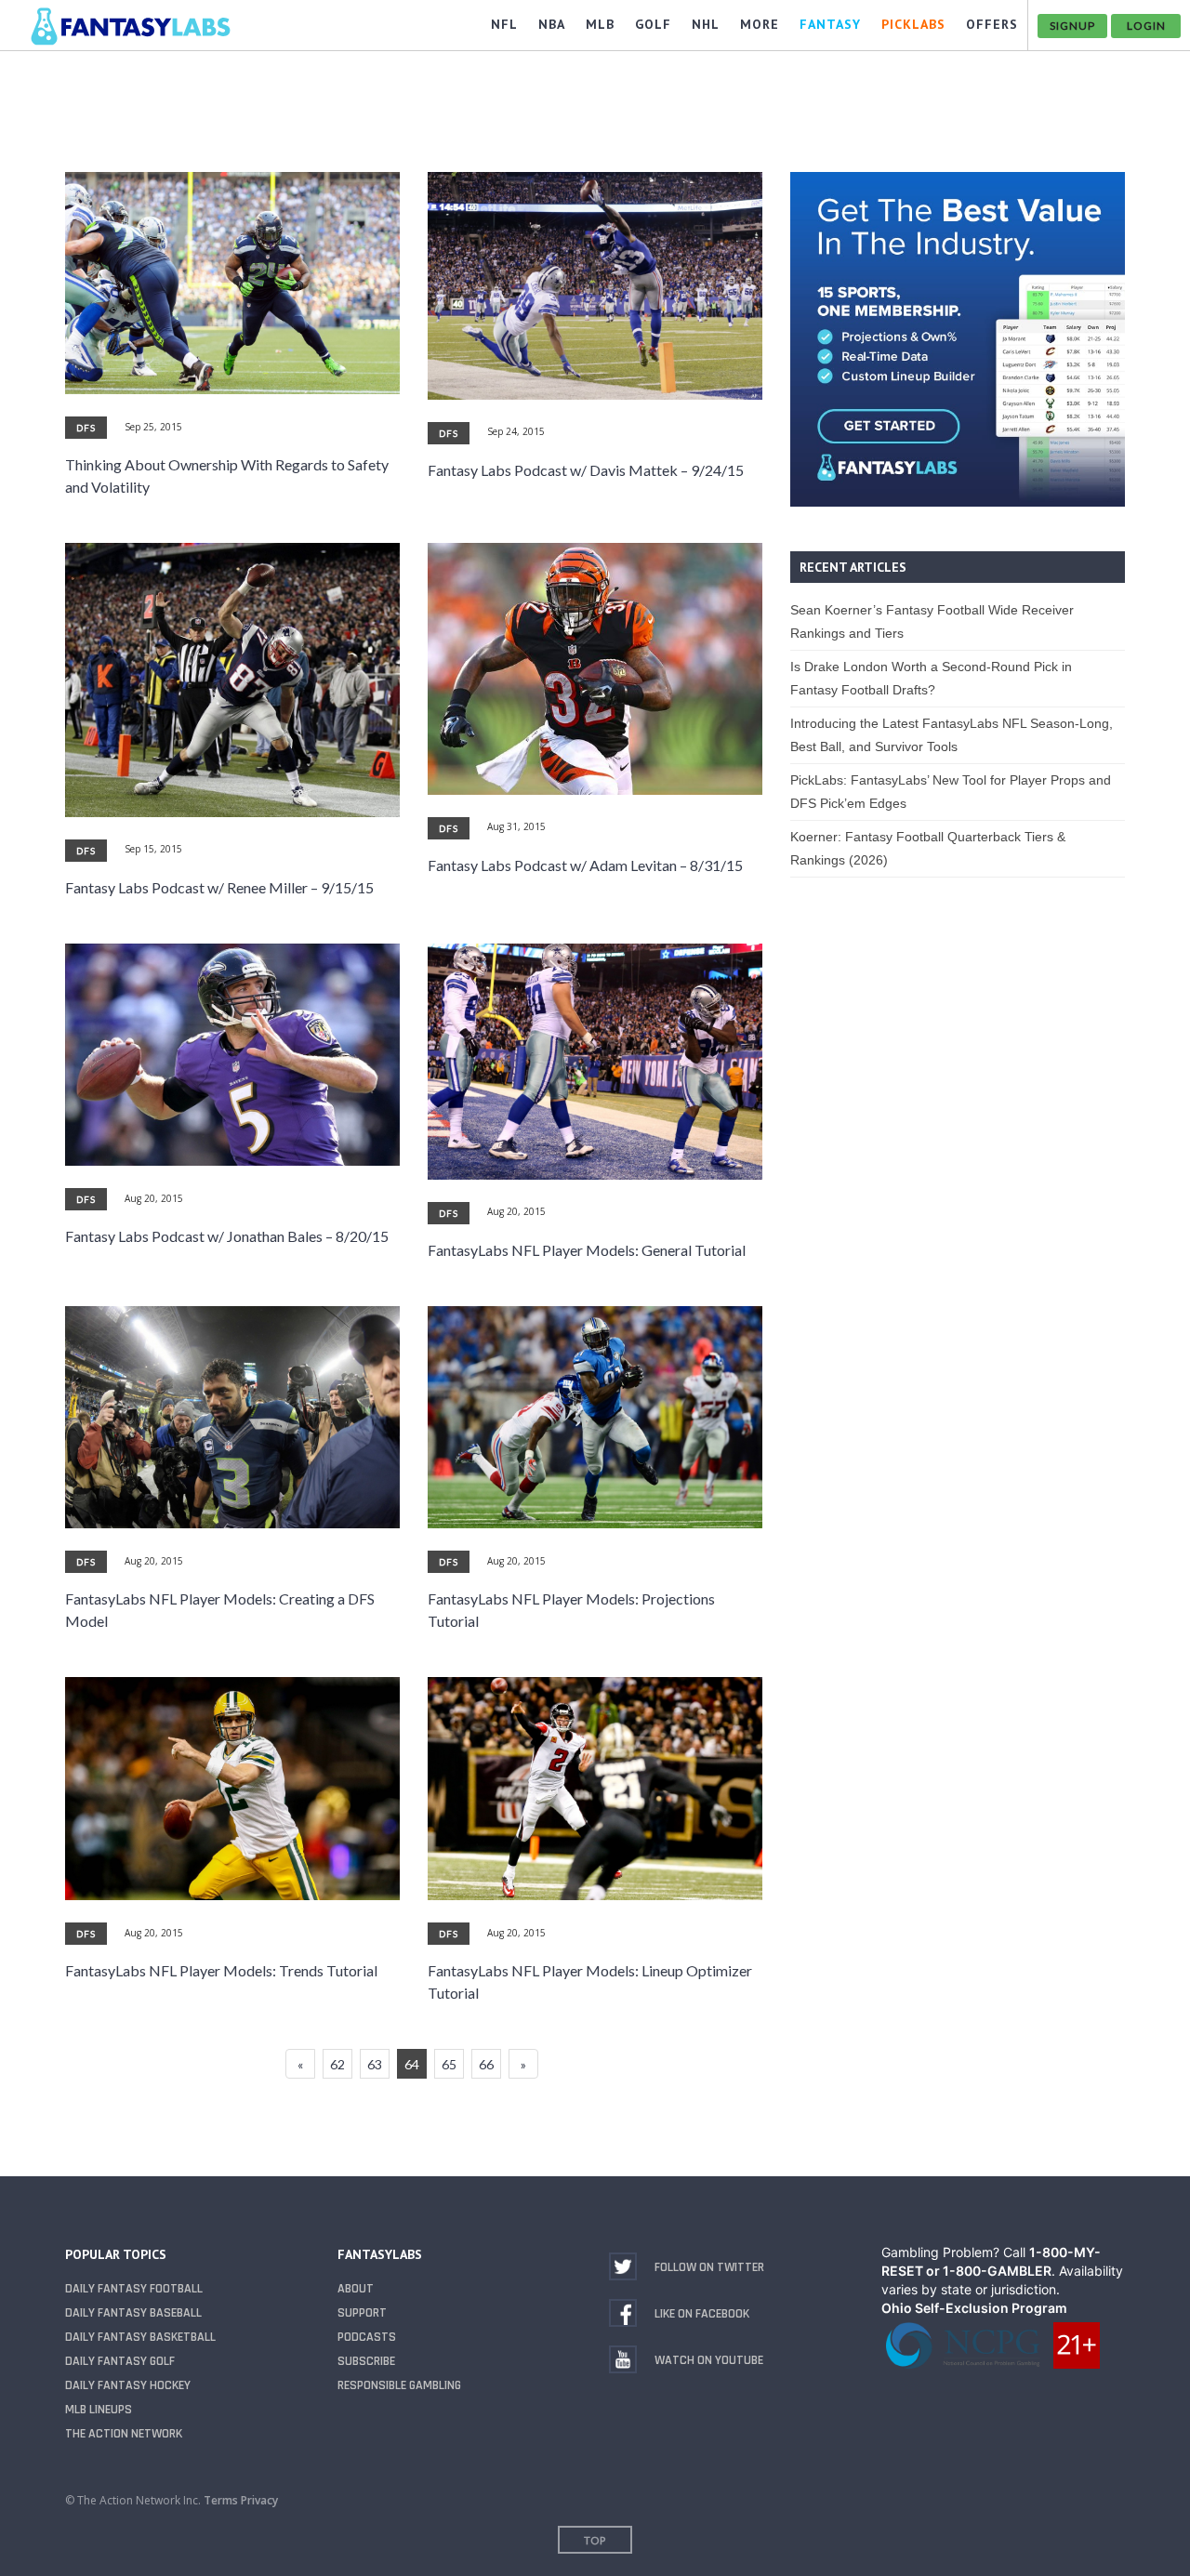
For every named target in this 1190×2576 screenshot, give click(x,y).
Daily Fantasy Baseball (133, 2313)
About (356, 2289)
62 (337, 2064)
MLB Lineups (99, 2410)
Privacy (259, 2500)
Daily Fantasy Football (134, 2289)
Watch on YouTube (709, 2360)
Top (595, 2540)
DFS (86, 428)
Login (1146, 26)
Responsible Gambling (399, 2385)
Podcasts (367, 2337)
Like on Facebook (702, 2314)
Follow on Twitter (709, 2267)
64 (412, 2064)
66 (486, 2064)
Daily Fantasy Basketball (140, 2337)
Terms (221, 2500)
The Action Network (124, 2434)
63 (375, 2064)
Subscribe (366, 2361)
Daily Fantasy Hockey (128, 2385)
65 (449, 2064)
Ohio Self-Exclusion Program (974, 2308)
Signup (1072, 26)
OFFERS (992, 24)
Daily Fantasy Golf (120, 2361)
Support (362, 2313)
